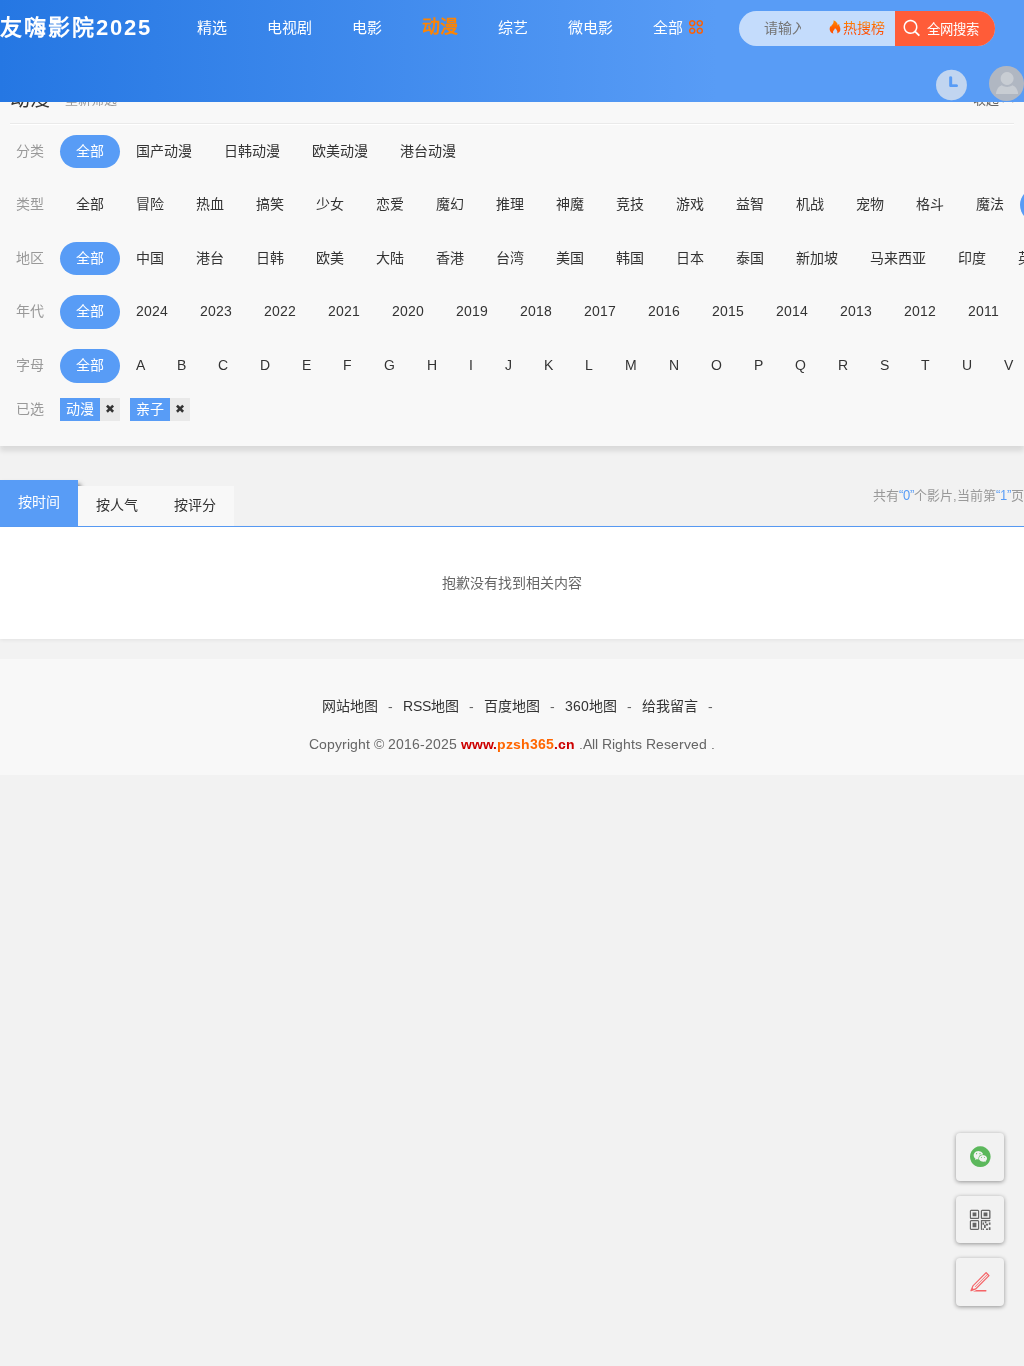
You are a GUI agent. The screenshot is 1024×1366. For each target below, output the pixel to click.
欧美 (330, 258)
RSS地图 (431, 706)
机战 (810, 204)
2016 (664, 311)
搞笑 (270, 204)
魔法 (990, 204)
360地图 (591, 706)
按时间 (39, 502)
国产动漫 (164, 151)
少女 (330, 204)
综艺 (513, 27)
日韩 (270, 258)
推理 (510, 204)
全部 (668, 27)
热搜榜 (864, 28)
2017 (600, 311)
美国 (570, 258)
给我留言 (670, 706)
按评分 (195, 505)
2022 (280, 311)
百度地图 (512, 706)
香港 (450, 258)
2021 (344, 311)
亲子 (150, 409)
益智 (750, 204)
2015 (728, 311)
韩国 (630, 258)
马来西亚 (898, 258)
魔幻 (450, 204)
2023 (216, 311)
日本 (690, 258)
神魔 (570, 204)
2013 (856, 311)
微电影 (590, 27)
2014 (792, 311)
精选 (212, 27)
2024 (152, 311)
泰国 (750, 258)
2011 (983, 311)
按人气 (117, 505)
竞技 (630, 204)
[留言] (980, 1282)
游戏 (690, 204)
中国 (150, 258)
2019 (472, 311)
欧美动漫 (340, 151)
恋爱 (390, 204)
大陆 (390, 258)
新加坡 (817, 258)
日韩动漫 (252, 151)
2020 (408, 311)
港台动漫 (428, 151)
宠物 (870, 204)
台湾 (510, 258)
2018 (536, 311)
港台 (210, 258)
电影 (367, 27)
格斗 (930, 204)
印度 (972, 258)
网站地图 (350, 706)
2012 (920, 311)
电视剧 (289, 27)
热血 (210, 204)
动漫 (440, 27)
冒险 (150, 204)
